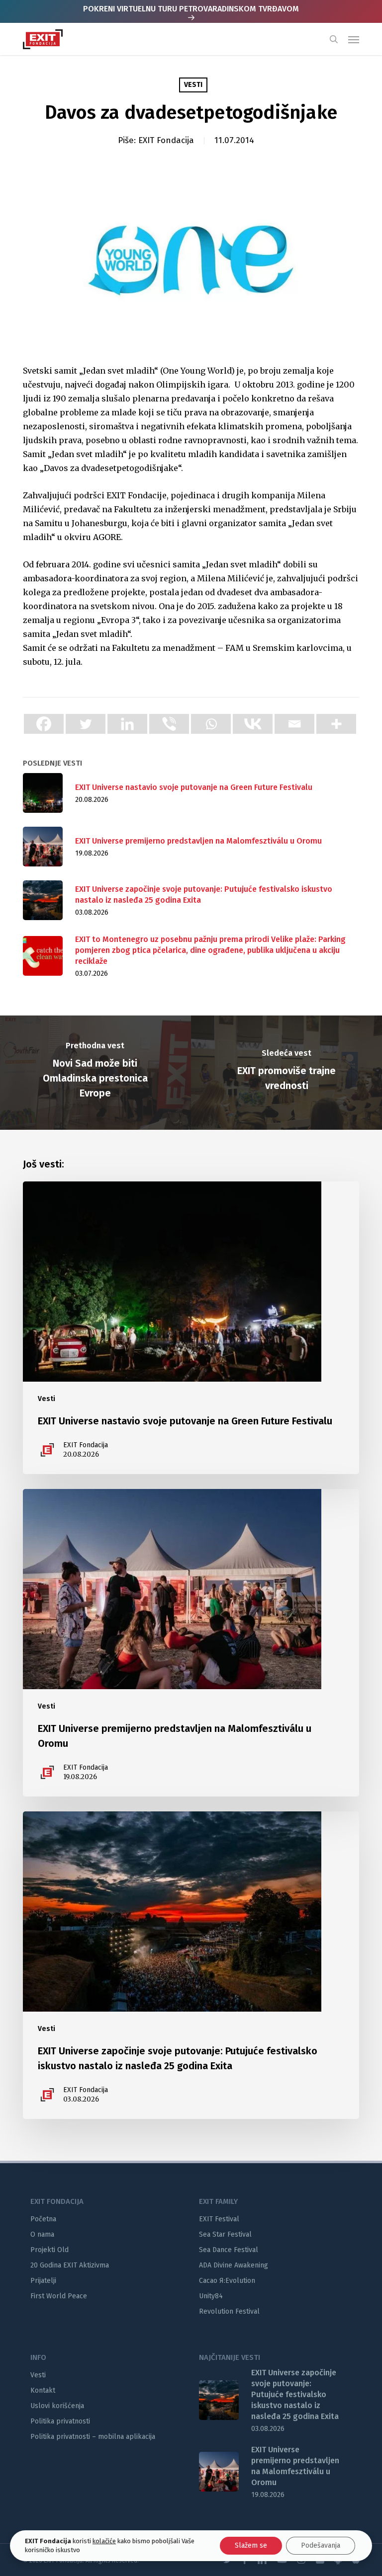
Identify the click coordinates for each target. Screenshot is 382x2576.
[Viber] (169, 724)
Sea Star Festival (225, 2234)
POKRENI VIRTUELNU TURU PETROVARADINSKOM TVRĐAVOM (191, 9)
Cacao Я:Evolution (227, 2281)
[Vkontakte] (253, 724)
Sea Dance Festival (229, 2250)
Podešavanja (321, 2545)
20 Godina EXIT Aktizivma (70, 2265)
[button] (354, 39)
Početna (43, 2219)
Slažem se (251, 2545)
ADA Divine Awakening (234, 2265)
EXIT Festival (219, 2219)
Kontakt (43, 2390)
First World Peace (59, 2296)
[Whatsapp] (211, 724)
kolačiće (104, 2541)
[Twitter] (86, 724)
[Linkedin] (127, 724)
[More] (336, 724)
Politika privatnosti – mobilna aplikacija (93, 2437)
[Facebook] (44, 724)
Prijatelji (43, 2281)
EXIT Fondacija (166, 140)
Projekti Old (49, 2250)
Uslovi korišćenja (57, 2406)
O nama (42, 2234)
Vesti (193, 85)
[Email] (294, 724)
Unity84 (211, 2296)
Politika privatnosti (60, 2421)
